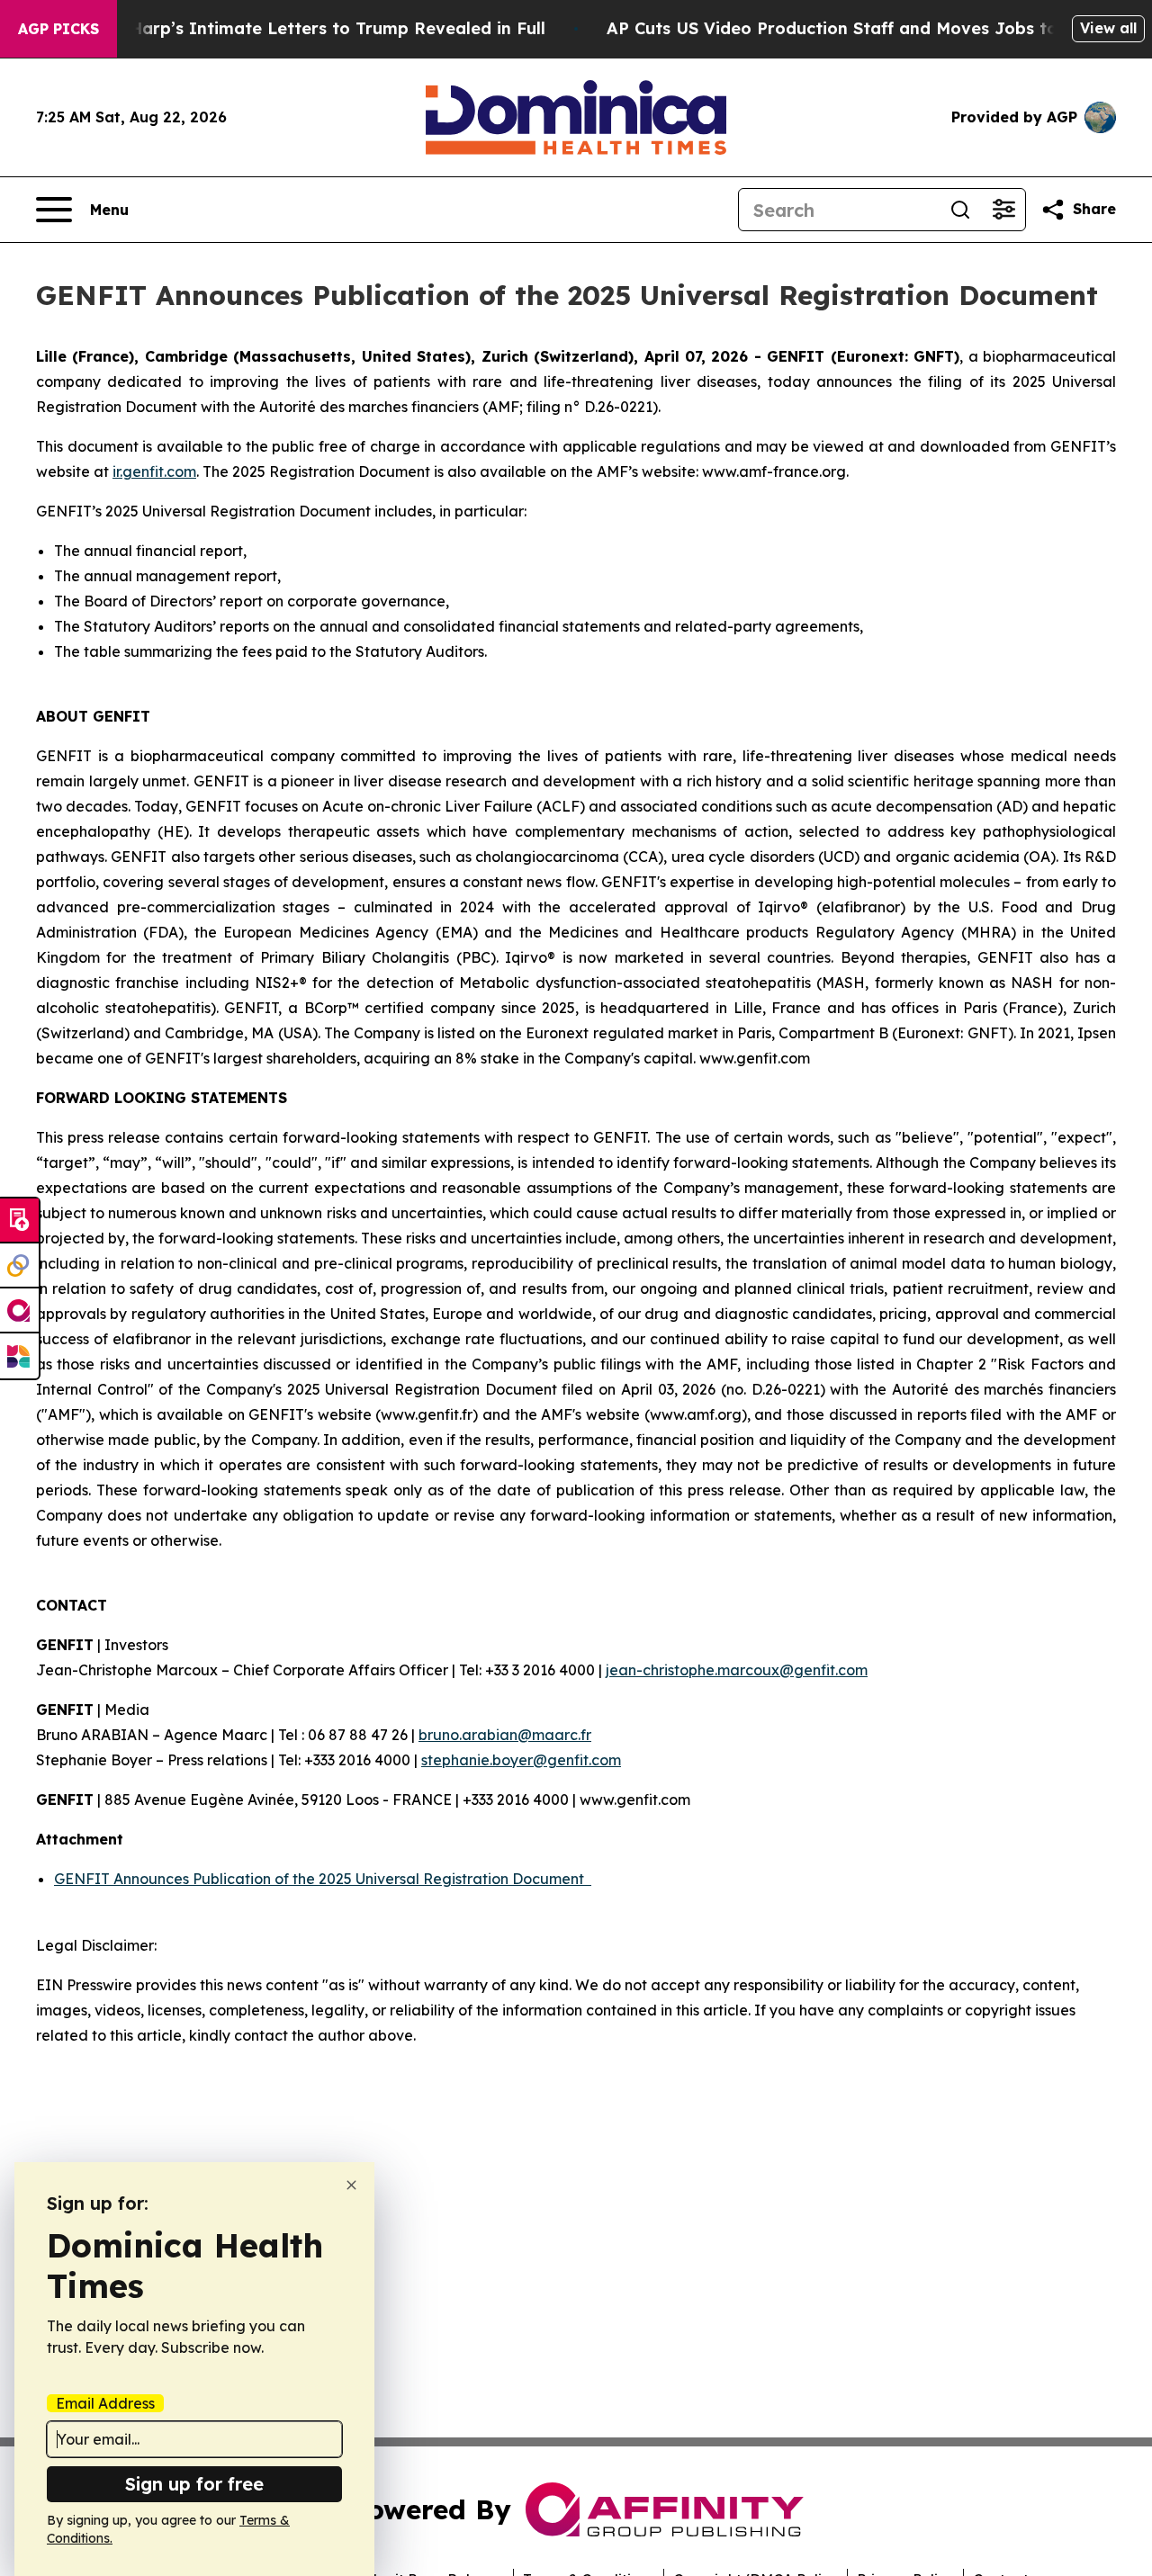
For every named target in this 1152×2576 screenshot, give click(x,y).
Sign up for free (194, 2484)
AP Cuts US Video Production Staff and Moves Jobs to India (857, 28)
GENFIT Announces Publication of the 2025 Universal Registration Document (323, 1879)
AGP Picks (58, 29)
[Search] (960, 210)
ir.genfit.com (154, 471)
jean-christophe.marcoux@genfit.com (737, 1670)
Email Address (105, 2403)
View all (1108, 28)
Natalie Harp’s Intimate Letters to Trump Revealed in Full (304, 28)
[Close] (351, 2185)
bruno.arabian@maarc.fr (505, 1735)
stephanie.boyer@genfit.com (521, 1760)
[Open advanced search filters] (1003, 210)
